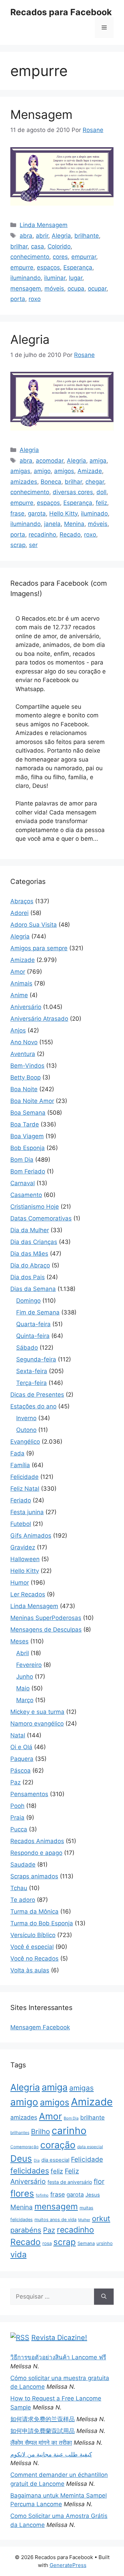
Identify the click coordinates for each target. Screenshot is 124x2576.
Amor (18, 972)
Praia (17, 1818)
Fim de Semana (38, 1312)
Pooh (17, 1806)
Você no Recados (34, 1959)
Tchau (19, 1888)
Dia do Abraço (30, 1265)
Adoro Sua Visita (34, 925)
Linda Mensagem (44, 225)
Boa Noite (24, 1089)
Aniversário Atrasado (39, 1019)
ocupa (76, 289)
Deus (21, 2158)
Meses (19, 1641)
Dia (37, 2160)
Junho (25, 1677)
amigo (42, 471)
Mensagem (41, 114)
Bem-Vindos (27, 1066)
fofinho (42, 2195)
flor (99, 2181)
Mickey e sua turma (37, 1712)
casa (38, 246)
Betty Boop (25, 1077)
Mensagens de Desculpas (46, 1630)
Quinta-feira (33, 1336)
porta (18, 299)
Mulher (84, 2220)
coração (58, 2145)
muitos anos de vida (55, 2220)
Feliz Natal (25, 1489)
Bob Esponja (28, 1148)
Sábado (27, 1348)
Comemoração (24, 2147)
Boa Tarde (25, 1124)
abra (26, 236)
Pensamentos (29, 1794)
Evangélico (25, 1442)
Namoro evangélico (37, 1724)
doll (101, 492)
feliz (101, 503)
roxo (35, 299)
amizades (24, 482)
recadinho (42, 535)
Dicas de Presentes (37, 1395)
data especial (90, 2147)
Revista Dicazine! (59, 2338)
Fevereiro (29, 1665)
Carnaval (23, 1183)
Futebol (21, 1524)
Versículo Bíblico (33, 1935)
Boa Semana (28, 1113)
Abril (23, 1653)
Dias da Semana (33, 1289)
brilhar (19, 246)
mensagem (26, 289)
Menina (74, 524)
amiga (98, 461)
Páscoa (20, 1771)
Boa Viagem (27, 1136)
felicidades (30, 2171)
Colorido (59, 246)
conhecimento (30, 257)
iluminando (25, 278)
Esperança (78, 267)
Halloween (25, 1559)
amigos (64, 471)
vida (18, 2254)
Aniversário (26, 1007)
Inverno (26, 1418)
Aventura (23, 1054)
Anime (19, 995)
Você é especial (32, 1947)
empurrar (84, 257)
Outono (26, 1430)
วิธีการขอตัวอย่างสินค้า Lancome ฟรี (58, 2357)
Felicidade (24, 1477)
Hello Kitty (63, 513)
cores (60, 257)
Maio (23, 1688)
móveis (54, 289)
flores (22, 2193)
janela (52, 524)
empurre (22, 267)
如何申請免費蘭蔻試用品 (43, 2431)
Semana (86, 2243)
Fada (17, 1453)
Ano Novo (24, 1042)
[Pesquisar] (104, 2297)
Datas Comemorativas (41, 1218)
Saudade (23, 1865)
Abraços (22, 901)
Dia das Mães (29, 1254)
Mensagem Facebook (40, 2027)
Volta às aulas (30, 1970)
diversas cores (73, 492)
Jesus (93, 2195)
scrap (18, 545)
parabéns (26, 2230)
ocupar (97, 289)
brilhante (87, 236)
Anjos (18, 1030)
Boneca (51, 482)
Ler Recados (28, 1594)
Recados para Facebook (61, 12)
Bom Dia (22, 1160)
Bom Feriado (28, 1171)
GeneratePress (68, 2565)
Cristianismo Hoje (35, 1207)
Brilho (40, 2131)
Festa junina (27, 1512)
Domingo (28, 1301)
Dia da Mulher (30, 1230)
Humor (20, 1583)
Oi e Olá (21, 1747)
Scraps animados (34, 1876)
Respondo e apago (36, 1853)
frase (17, 513)
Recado (70, 535)
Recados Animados (37, 1841)
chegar (95, 482)
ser (33, 545)
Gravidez (23, 1547)
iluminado (94, 513)
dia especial (55, 2160)
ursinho (105, 2243)
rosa (47, 2243)
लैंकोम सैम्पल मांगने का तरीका (41, 2443)
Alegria (61, 236)
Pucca (19, 1829)
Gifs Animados (31, 1536)
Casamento (26, 1195)
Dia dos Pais (28, 1277)
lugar (76, 278)
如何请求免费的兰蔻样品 (43, 2419)
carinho (69, 2131)
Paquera (22, 1759)
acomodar (50, 461)
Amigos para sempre (39, 948)
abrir (42, 236)
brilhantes (20, 2132)
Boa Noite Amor (32, 1101)
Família (20, 1465)
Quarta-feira (33, 1324)
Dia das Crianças (34, 1242)
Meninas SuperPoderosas (46, 1618)
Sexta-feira (32, 1371)
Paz (15, 1782)
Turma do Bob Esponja (42, 1923)
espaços (48, 267)
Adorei (19, 913)
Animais (21, 983)
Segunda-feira (36, 1359)
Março (25, 1700)
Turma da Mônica (34, 1912)
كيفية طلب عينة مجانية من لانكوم (51, 2454)
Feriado (21, 1500)
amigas (20, 471)
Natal (18, 1735)
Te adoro (23, 1900)
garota (37, 513)
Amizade (90, 471)
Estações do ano (33, 1406)
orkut (101, 2218)
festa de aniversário (70, 2182)
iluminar (55, 278)
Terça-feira (32, 1383)
